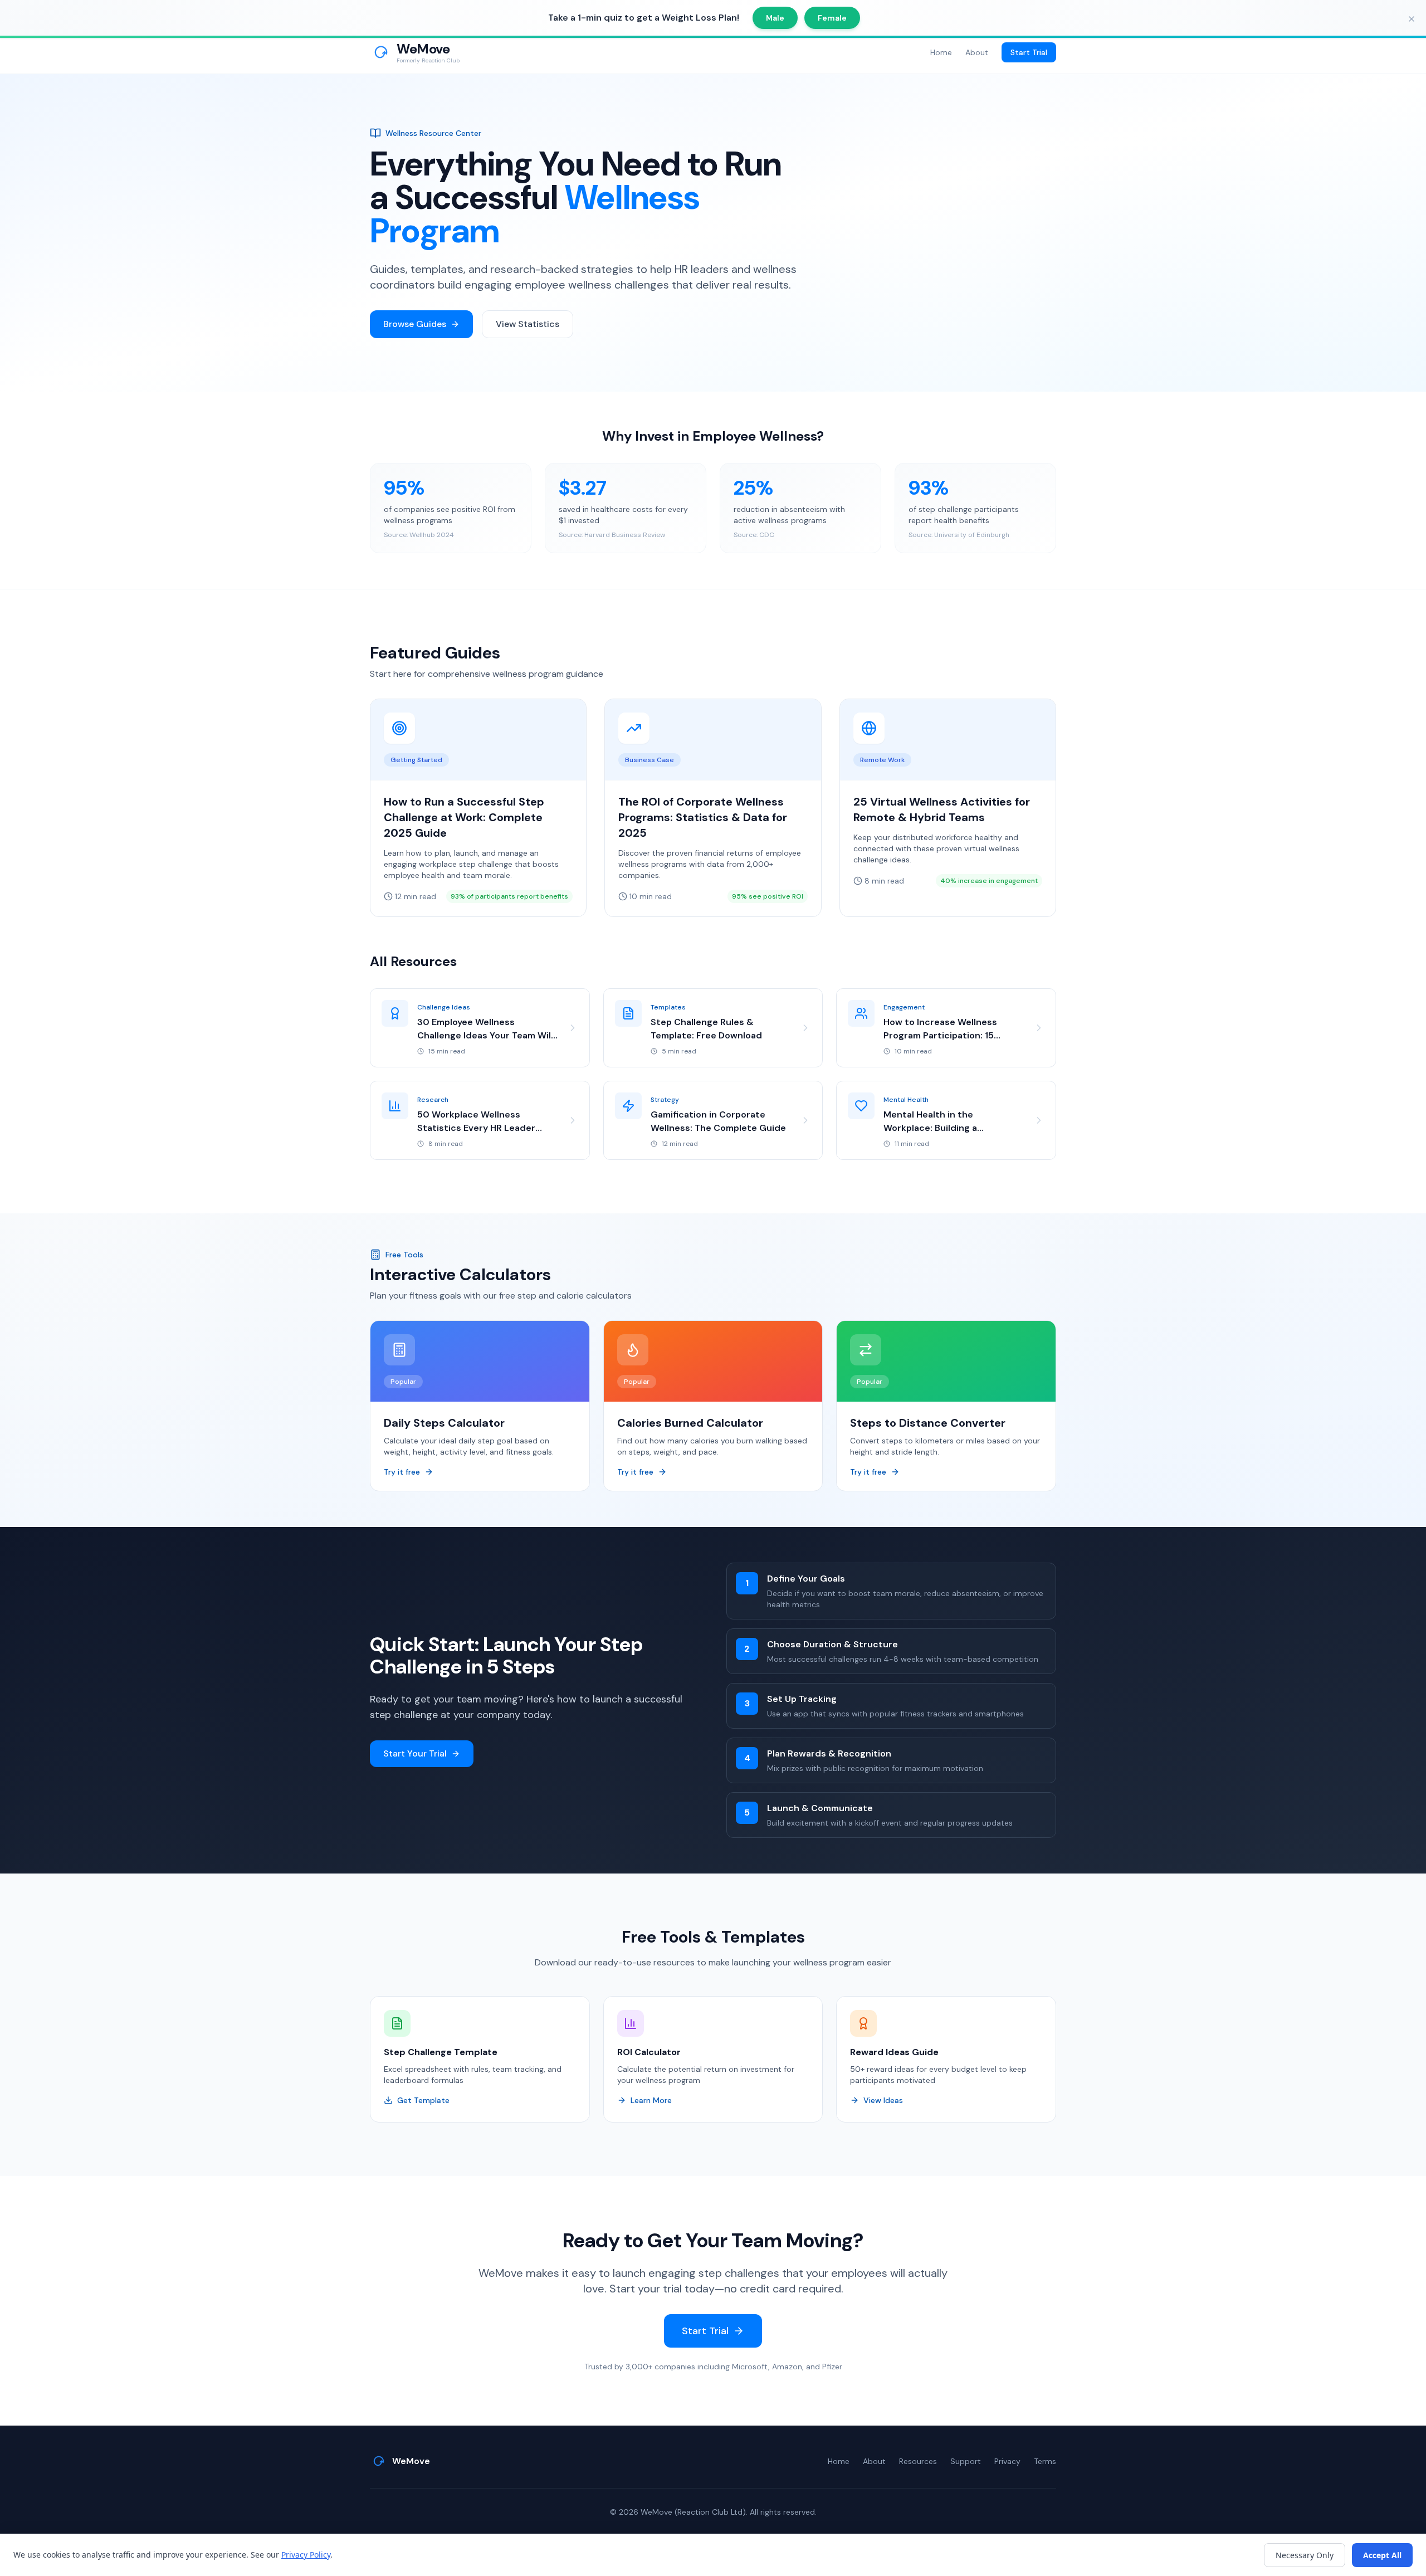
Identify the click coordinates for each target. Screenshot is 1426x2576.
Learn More (651, 2100)
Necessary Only (1305, 2555)
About (977, 52)
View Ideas (883, 2100)
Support (966, 2461)
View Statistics (528, 324)
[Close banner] (1412, 19)
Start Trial (1029, 52)
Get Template (423, 2100)
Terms (1045, 2461)
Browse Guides (415, 324)
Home (941, 52)
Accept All (1382, 2555)
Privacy (1007, 2461)
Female (832, 18)
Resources (918, 2461)
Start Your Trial (415, 1753)
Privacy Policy (306, 2555)
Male (775, 18)
